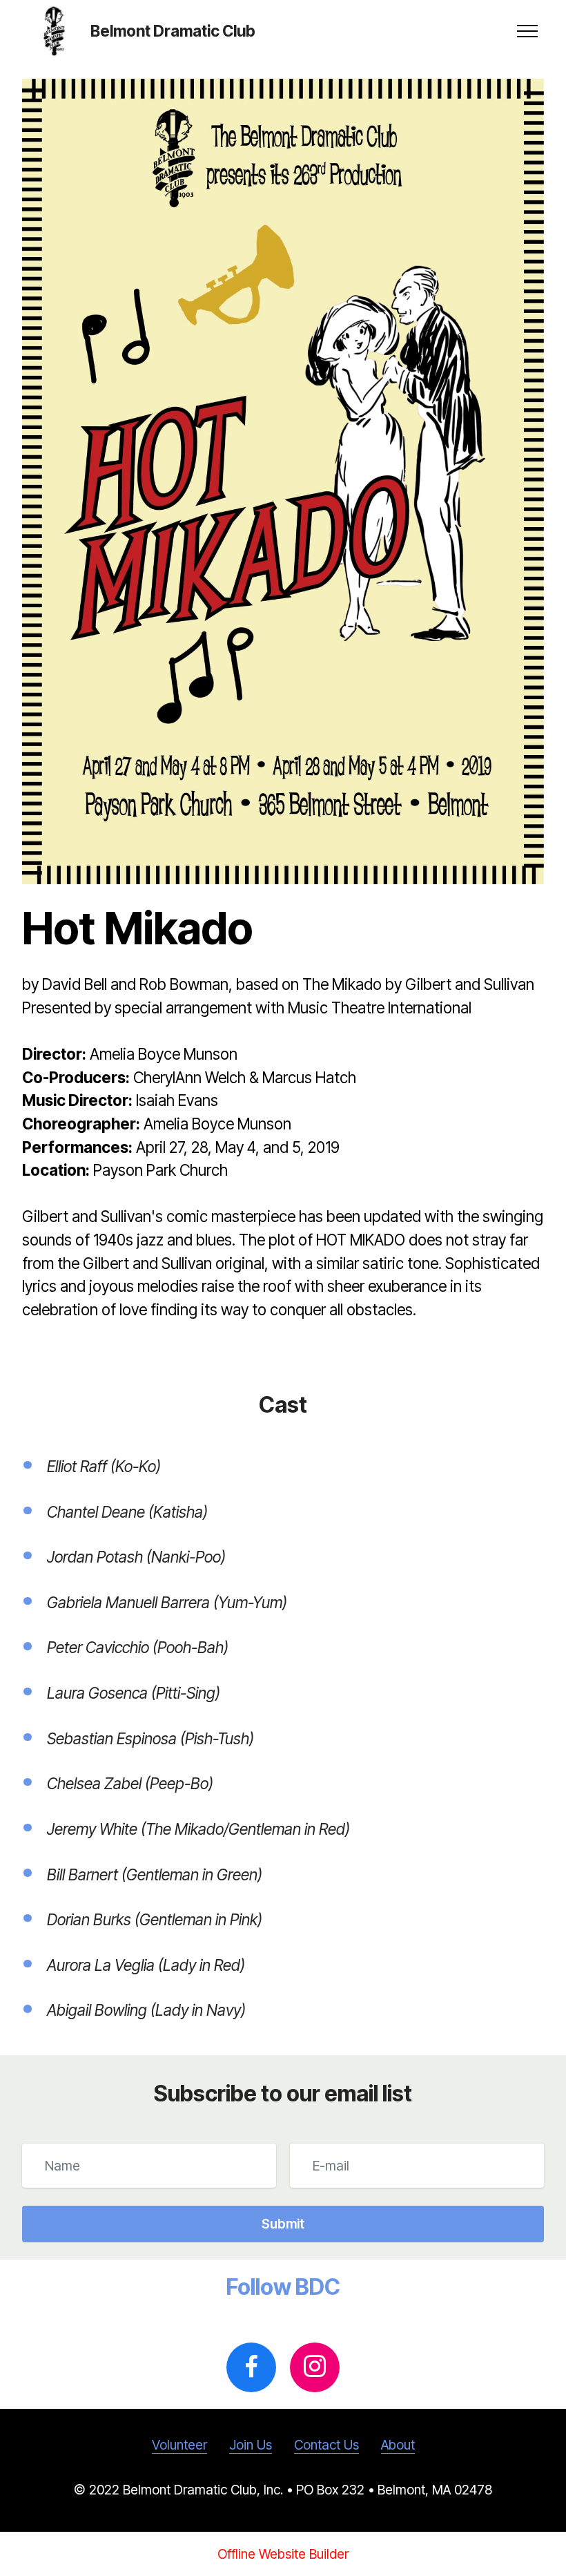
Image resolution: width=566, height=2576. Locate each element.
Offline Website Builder (283, 2554)
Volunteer (179, 2445)
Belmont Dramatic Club (173, 31)
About (398, 2445)
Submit (283, 2224)
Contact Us (326, 2445)
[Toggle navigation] (528, 31)
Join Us (251, 2445)
